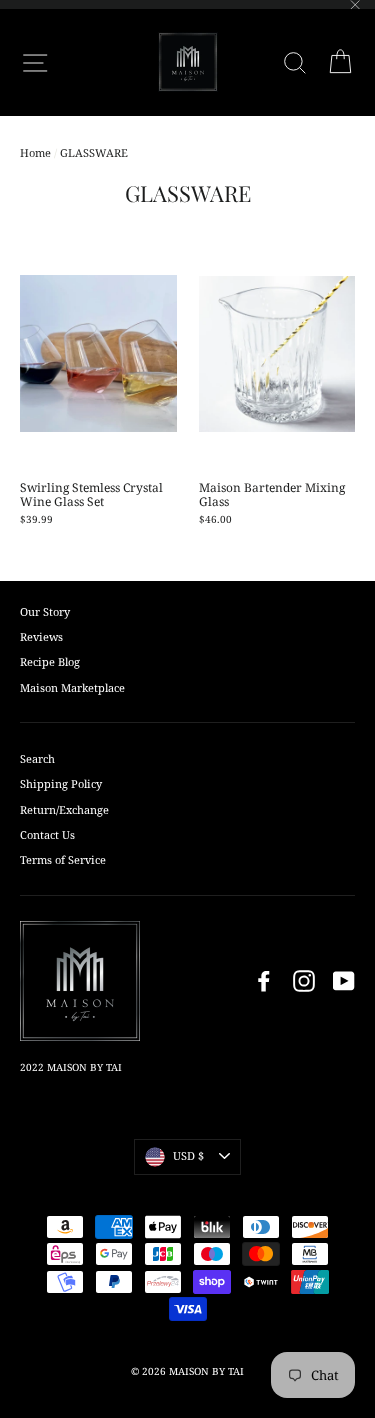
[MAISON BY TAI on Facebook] (264, 981)
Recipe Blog (50, 661)
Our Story (45, 611)
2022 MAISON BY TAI (71, 1067)
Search (37, 758)
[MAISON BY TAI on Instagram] (304, 981)
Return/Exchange (64, 809)
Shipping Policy (61, 783)
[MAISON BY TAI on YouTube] (344, 981)
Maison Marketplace (72, 687)
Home (35, 152)
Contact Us (47, 834)
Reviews (41, 636)
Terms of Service (63, 859)
